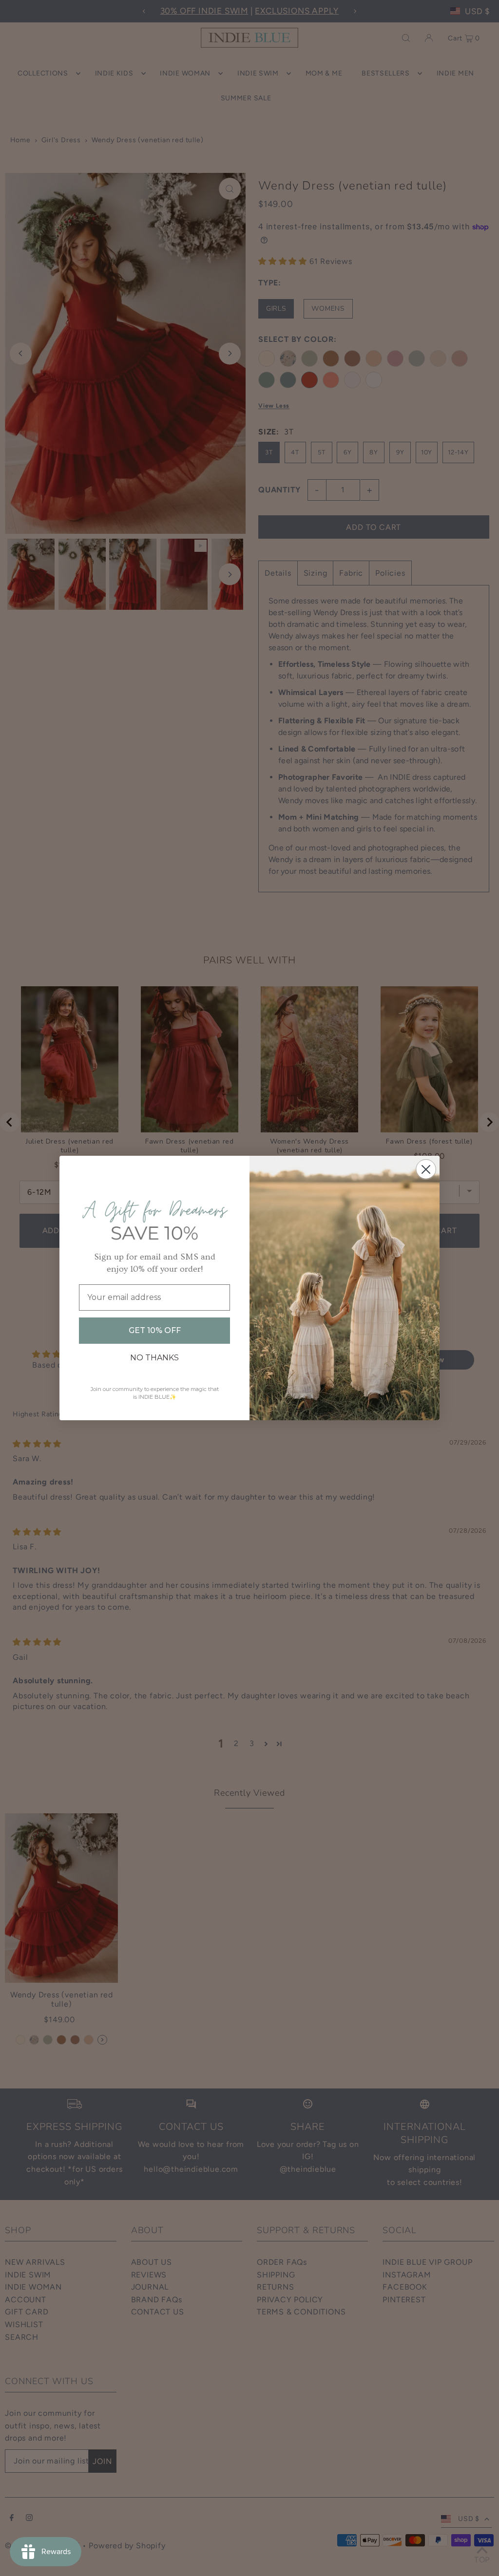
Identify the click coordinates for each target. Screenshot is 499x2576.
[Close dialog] (426, 1169)
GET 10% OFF (155, 1330)
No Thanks (154, 1358)
